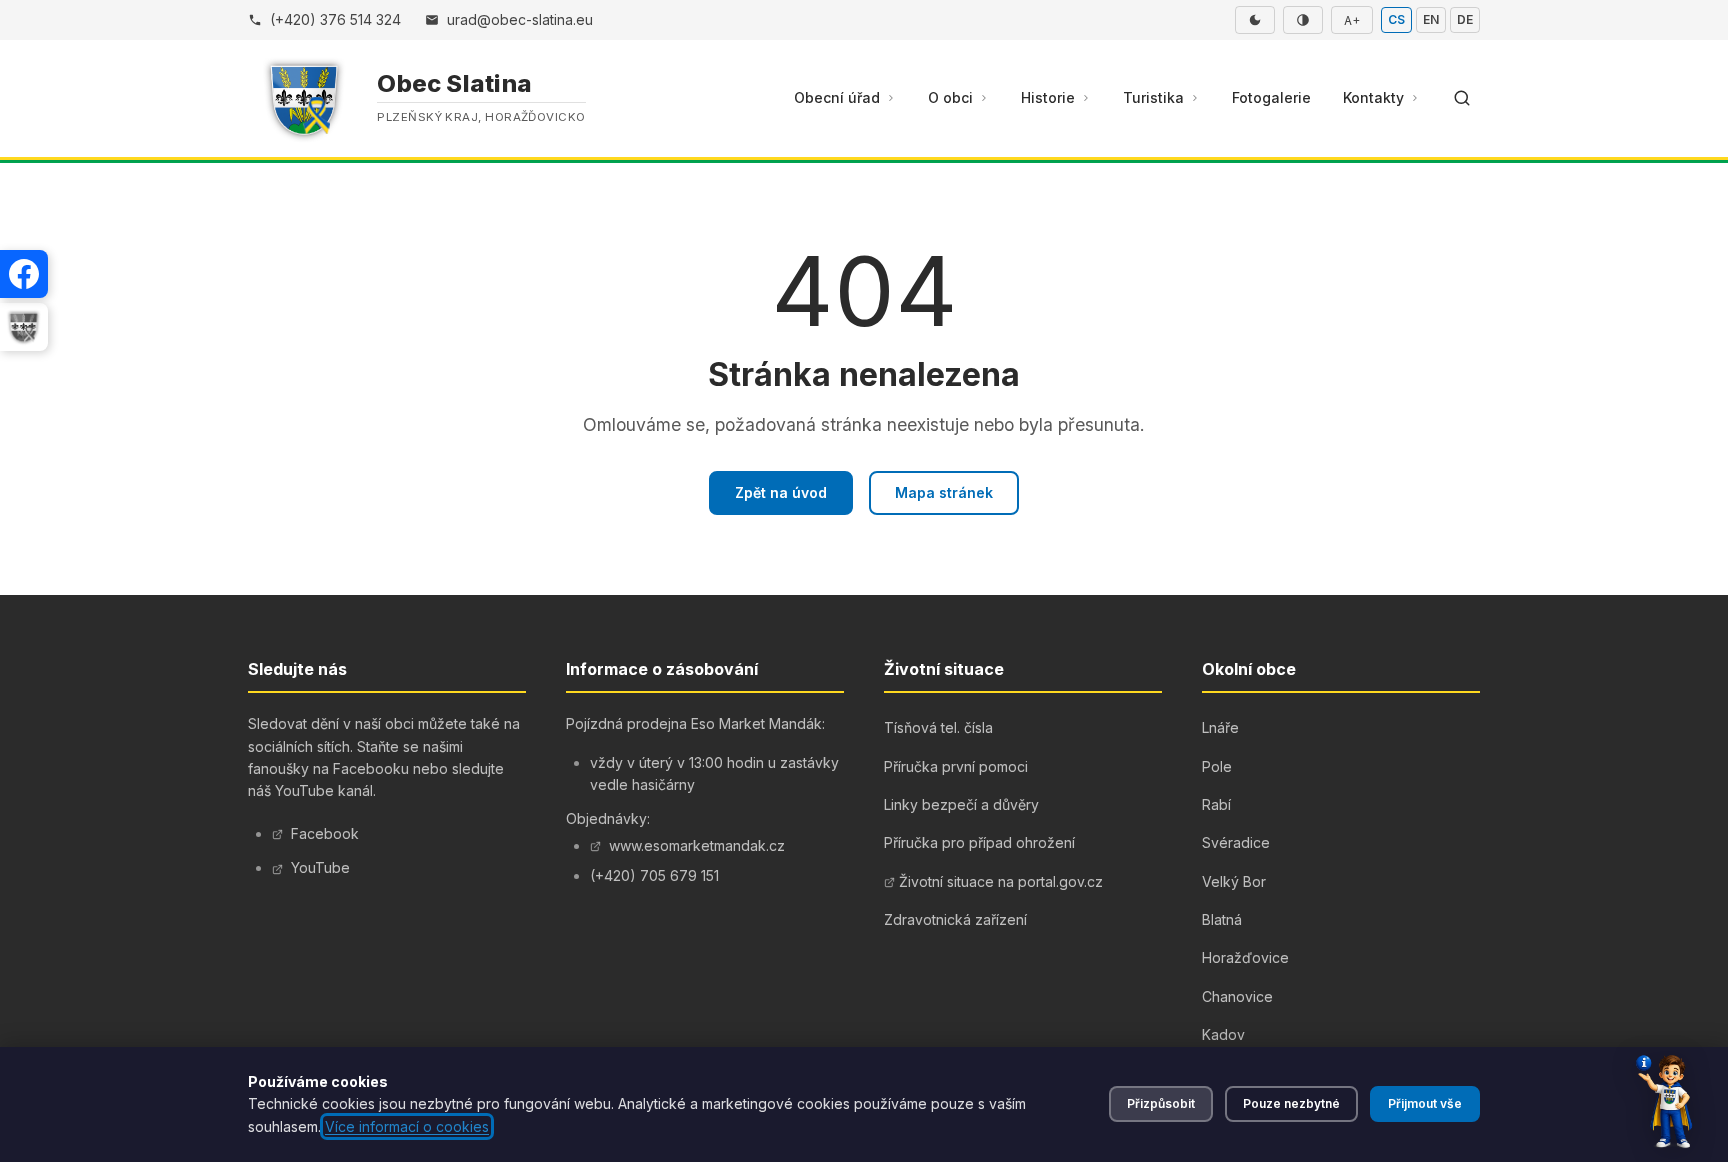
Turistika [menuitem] (1153, 97)
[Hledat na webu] (1462, 98)
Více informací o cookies (407, 1126)
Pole (1217, 766)
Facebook (325, 833)
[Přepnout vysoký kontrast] (1303, 20)
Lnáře (1220, 727)
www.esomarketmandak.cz (697, 845)
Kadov (1223, 1034)
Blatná (1222, 919)
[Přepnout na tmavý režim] (1255, 20)
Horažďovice (1245, 957)
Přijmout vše (1425, 1103)
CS (1396, 19)
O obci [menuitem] (950, 97)
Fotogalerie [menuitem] (1271, 97)
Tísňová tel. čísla (938, 727)
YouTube (320, 867)
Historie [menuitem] (1048, 97)
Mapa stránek (944, 492)
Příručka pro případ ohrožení (979, 842)
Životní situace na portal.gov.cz (1001, 881)
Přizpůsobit (1161, 1103)
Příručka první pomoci (956, 766)
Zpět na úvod (781, 492)
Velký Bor (1234, 881)
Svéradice (1236, 842)
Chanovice (1237, 996)
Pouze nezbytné (1291, 1103)
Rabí (1216, 804)
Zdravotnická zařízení (955, 919)
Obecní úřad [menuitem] (837, 97)
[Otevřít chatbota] (1664, 1102)
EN (1431, 19)
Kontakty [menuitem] (1373, 97)
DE (1465, 19)
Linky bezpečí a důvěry (961, 804)
